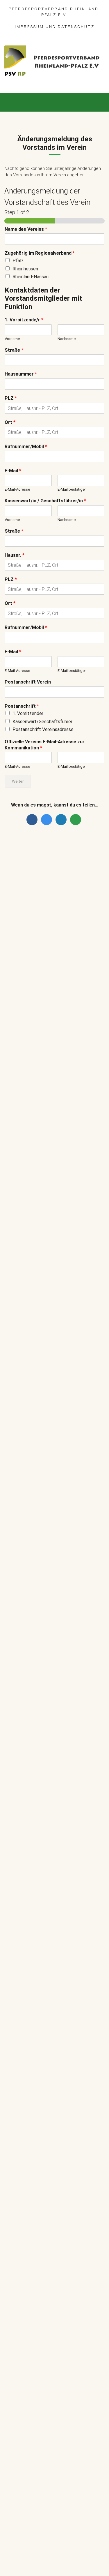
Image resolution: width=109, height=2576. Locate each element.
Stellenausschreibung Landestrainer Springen (58, 1127)
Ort (10, 422)
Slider (39, 912)
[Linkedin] (62, 820)
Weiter (18, 781)
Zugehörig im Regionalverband (40, 253)
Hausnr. (15, 555)
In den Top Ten (49, 1224)
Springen (72, 912)
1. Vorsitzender (28, 713)
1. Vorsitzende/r (24, 320)
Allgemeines (45, 1061)
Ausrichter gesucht (54, 999)
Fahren (40, 947)
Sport (54, 912)
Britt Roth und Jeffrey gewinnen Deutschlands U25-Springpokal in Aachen (68, 899)
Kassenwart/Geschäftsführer (42, 722)
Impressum (29, 27)
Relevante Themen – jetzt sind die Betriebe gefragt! (66, 1162)
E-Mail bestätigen (72, 489)
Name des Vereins (26, 229)
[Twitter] (48, 820)
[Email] (76, 820)
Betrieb (68, 1172)
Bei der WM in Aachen (56, 969)
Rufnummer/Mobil (26, 447)
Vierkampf (92, 1020)
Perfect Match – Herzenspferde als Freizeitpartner (67, 1050)
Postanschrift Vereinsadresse (43, 729)
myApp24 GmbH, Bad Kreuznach (70, 2555)
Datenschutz (76, 27)
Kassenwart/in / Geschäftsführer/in (45, 501)
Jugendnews (63, 1202)
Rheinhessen (25, 269)
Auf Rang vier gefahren (58, 1194)
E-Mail (13, 471)
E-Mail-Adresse (17, 489)
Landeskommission (52, 1013)
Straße (14, 350)
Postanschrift (22, 706)
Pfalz (18, 261)
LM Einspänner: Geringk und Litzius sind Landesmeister (63, 936)
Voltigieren (73, 977)
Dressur (41, 1006)
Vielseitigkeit (67, 1020)
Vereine (41, 1068)
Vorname (12, 339)
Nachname (67, 339)
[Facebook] (33, 820)
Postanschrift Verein (28, 682)
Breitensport (73, 1061)
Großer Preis (82, 1006)
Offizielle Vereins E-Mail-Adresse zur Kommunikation (45, 745)
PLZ (11, 398)
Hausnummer (21, 374)
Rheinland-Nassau (31, 277)
